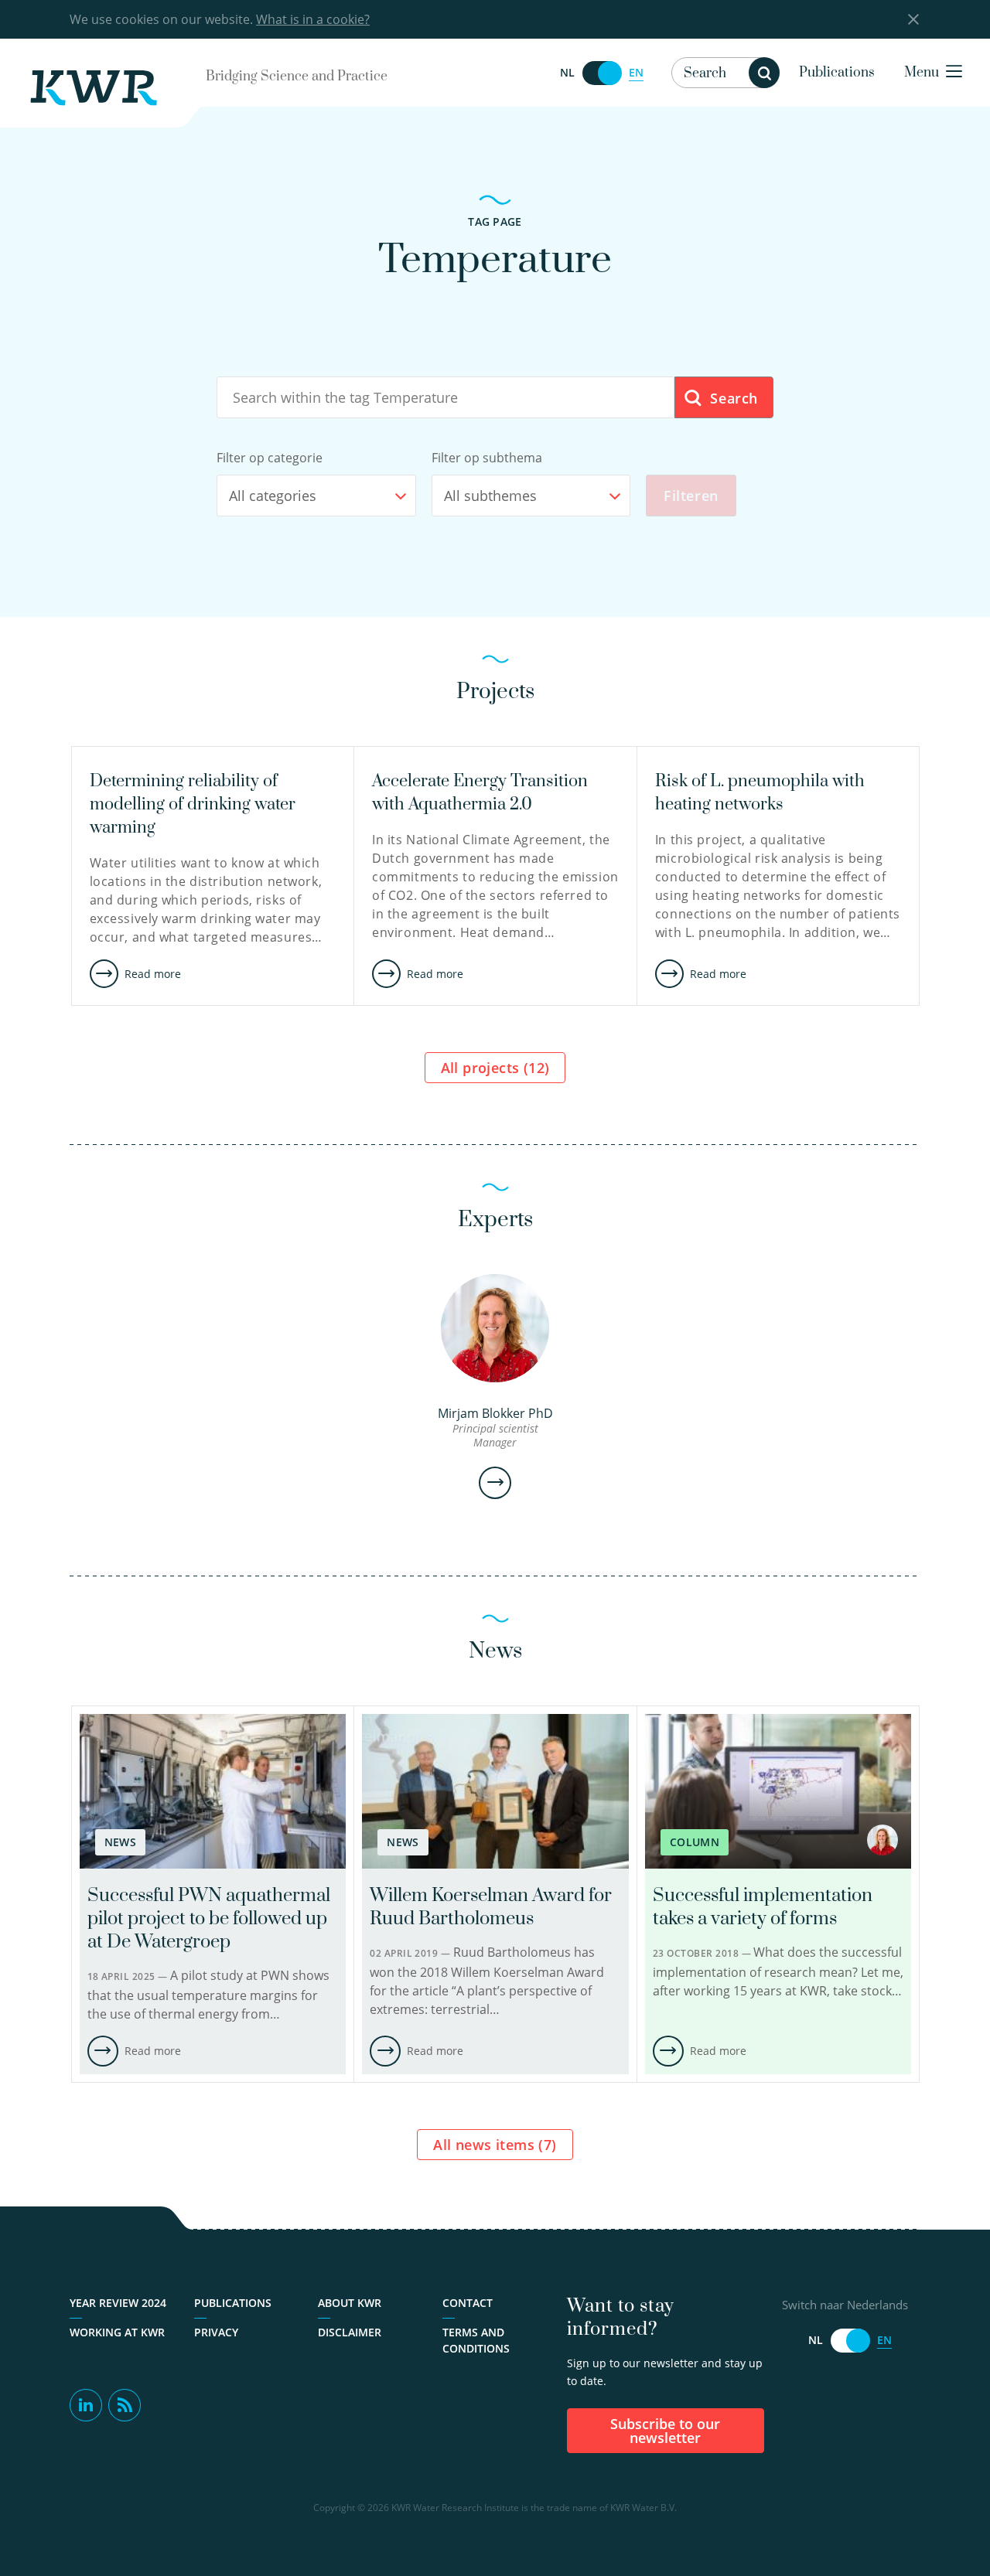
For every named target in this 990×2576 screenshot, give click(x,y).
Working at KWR (117, 2332)
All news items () (495, 2145)
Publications (837, 73)
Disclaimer (350, 2332)
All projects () (495, 1068)
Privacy (216, 2332)
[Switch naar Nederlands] (602, 73)
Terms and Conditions (476, 2340)
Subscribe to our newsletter (665, 2431)
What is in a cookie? (313, 19)
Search (732, 398)
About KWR (350, 2303)
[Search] (764, 73)
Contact (468, 2303)
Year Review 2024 (118, 2303)
